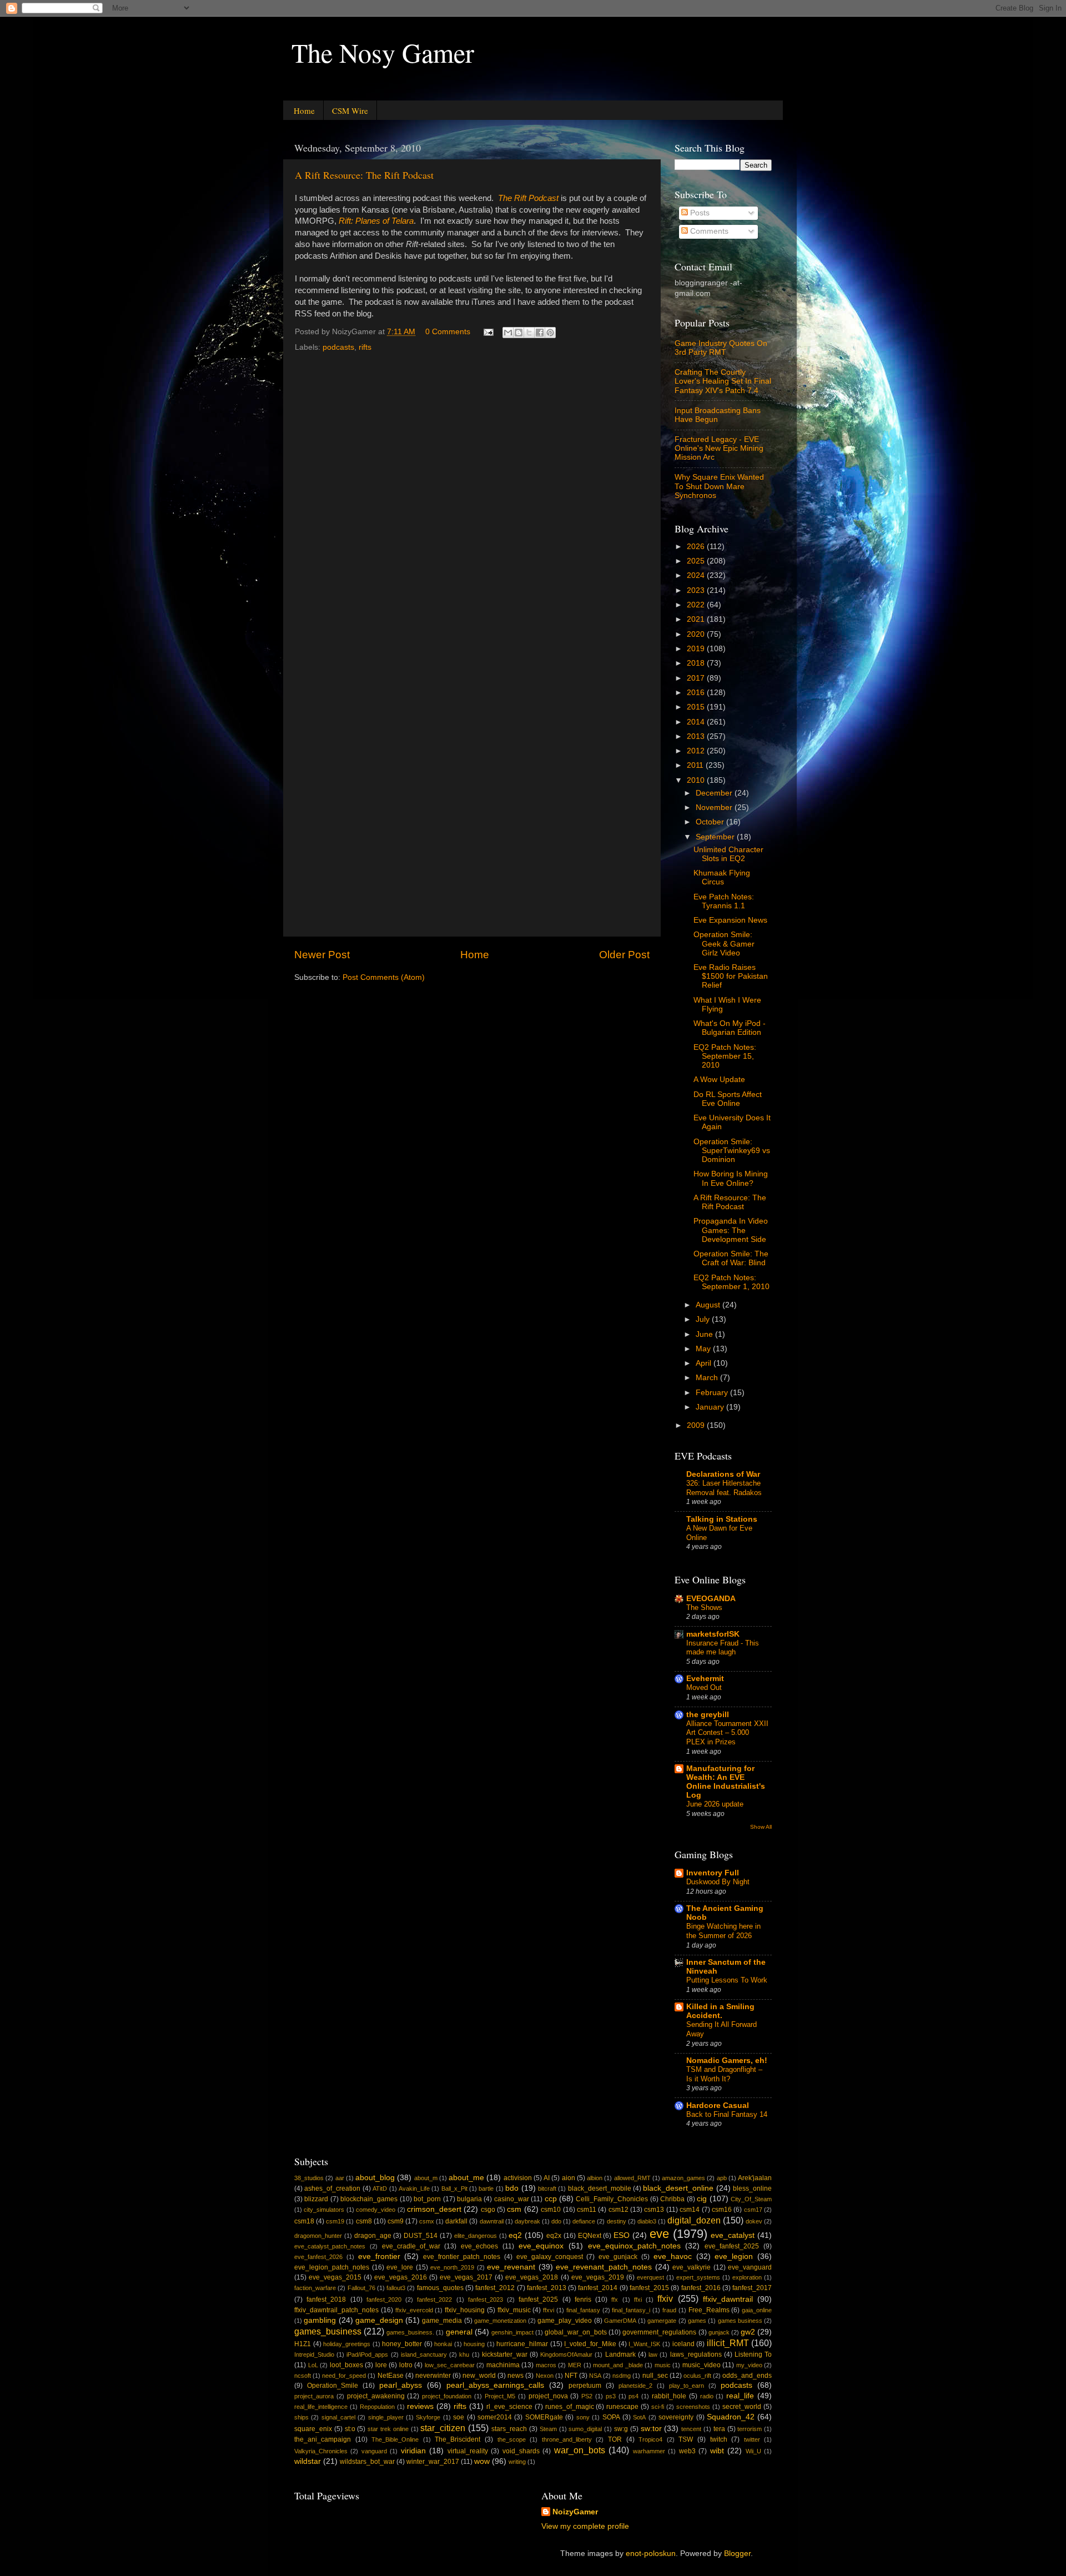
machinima (503, 2365)
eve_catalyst (733, 2235)
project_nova (548, 2396)
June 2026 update (715, 1804)
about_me (466, 2178)
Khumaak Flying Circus (722, 877)
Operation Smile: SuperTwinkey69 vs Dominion (732, 1151)
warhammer (649, 2451)
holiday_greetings (347, 2344)
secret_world (742, 2407)
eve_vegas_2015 (335, 2277)
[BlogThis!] (519, 333)
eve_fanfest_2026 (318, 2257)
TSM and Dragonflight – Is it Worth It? (724, 2074)
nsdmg (622, 2376)
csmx (427, 2221)
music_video (702, 2365)
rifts (365, 347)
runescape (622, 2407)
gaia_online (757, 2310)
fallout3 (396, 2288)
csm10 (551, 2210)
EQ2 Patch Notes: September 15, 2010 (725, 1056)
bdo (512, 2188)
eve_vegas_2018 (532, 2277)
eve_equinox (541, 2246)
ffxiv (665, 2298)
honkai (443, 2344)
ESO (622, 2235)
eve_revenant (511, 2267)
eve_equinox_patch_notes (634, 2246)
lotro (406, 2365)
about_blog (375, 2178)
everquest (650, 2277)
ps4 (633, 2396)
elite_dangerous (476, 2236)
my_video (749, 2365)
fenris (583, 2300)
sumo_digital (585, 2429)
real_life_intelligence (321, 2407)
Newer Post (322, 955)
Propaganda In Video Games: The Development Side (731, 1230)
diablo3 (647, 2221)
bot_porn (427, 2199)
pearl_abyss (401, 2385)
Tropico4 (650, 2439)
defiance (584, 2221)
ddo (556, 2221)
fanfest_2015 (649, 2288)
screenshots (693, 2407)
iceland (683, 2344)
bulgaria (469, 2199)
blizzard (316, 2199)
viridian (413, 2451)
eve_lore (400, 2267)
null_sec (655, 2376)
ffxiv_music (514, 2310)
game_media (442, 2321)
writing (517, 2462)
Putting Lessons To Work (727, 1980)
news (516, 2376)
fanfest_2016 (701, 2288)
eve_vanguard (750, 2267)
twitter (752, 2439)
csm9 (396, 2221)
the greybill (708, 1715)
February (713, 1393)
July (704, 1319)
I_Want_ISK (644, 2344)
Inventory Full (713, 1873)
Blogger (737, 2554)
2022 (697, 605)
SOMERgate (544, 2417)
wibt (717, 2451)
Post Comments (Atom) (384, 977)
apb (722, 2178)
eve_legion (734, 2256)
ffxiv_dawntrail (728, 2299)
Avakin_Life (414, 2188)
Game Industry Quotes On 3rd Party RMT (721, 348)
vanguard (374, 2451)
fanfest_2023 (486, 2300)
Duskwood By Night (718, 1882)
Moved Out (704, 1687)
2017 (697, 678)
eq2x (554, 2236)
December (715, 793)
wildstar (308, 2461)
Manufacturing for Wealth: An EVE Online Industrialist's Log (726, 1782)
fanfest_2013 (547, 2288)
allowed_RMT (632, 2178)
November (715, 807)
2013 (697, 736)
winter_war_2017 (433, 2462)
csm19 (335, 2221)
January (711, 1407)
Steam (548, 2429)
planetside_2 (635, 2386)
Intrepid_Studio (314, 2354)
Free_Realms (709, 2310)
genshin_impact (512, 2332)
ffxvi (549, 2310)
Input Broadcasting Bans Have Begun (718, 415)
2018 (697, 663)
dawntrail (492, 2221)
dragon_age (373, 2236)
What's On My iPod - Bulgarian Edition (730, 1028)
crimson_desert (434, 2209)
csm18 (304, 2221)
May (704, 1349)
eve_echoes (479, 2246)
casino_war (512, 2199)
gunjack (719, 2332)
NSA (595, 2376)
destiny (617, 2221)
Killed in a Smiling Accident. (720, 2011)
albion (595, 2178)
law (653, 2354)
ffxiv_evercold (414, 2310)
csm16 (722, 2210)
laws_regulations (696, 2354)
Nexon (545, 2376)
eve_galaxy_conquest (550, 2257)
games (697, 2321)
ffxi (638, 2300)
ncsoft (303, 2376)
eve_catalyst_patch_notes (330, 2246)
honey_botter (402, 2344)
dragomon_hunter (318, 2236)
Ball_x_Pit (454, 2188)
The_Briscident (457, 2439)
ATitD (380, 2188)
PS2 (587, 2396)
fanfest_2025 (538, 2300)
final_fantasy (583, 2310)
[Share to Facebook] (540, 333)
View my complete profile (585, 2526)
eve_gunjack (618, 2257)
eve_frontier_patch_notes (462, 2257)
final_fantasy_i (631, 2310)
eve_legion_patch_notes (332, 2267)
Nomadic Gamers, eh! (727, 2061)
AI (547, 2178)
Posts (699, 213)
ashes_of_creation (332, 2188)
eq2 (515, 2235)
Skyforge (428, 2417)
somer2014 (495, 2417)
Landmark (620, 2354)
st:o (350, 2429)
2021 (697, 619)
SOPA (611, 2417)
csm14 (690, 2210)
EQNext (590, 2236)
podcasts (338, 347)
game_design (379, 2320)
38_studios (309, 2178)
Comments (708, 231)
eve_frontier (379, 2256)
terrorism (750, 2429)
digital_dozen (694, 2220)
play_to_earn (687, 2386)
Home (304, 110)
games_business (328, 2331)
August (709, 1305)
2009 (697, 1425)
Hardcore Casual (718, 2105)
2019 (697, 649)
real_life (740, 2396)
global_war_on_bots (576, 2332)
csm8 (364, 2221)
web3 (687, 2451)
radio (707, 2396)
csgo (488, 2210)
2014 (697, 722)
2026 (697, 547)
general (459, 2332)
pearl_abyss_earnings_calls (495, 2385)
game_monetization (500, 2321)
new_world (479, 2376)
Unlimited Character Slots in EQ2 (728, 854)
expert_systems (698, 2277)
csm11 (587, 2210)
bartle (486, 2188)
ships (301, 2417)
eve (659, 2234)
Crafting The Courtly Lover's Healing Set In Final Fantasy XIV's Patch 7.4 (723, 381)
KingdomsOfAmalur (566, 2354)
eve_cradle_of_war (411, 2246)
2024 (697, 575)
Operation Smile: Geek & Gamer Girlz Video (724, 944)
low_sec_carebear (450, 2365)
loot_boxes (346, 2365)
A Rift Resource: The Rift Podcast (364, 175)
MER (575, 2365)
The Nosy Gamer (383, 52)
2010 (697, 780)
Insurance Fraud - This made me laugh (723, 1648)
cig (702, 2199)
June (705, 1334)
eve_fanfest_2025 (732, 2246)
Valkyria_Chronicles (321, 2451)
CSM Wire (350, 110)
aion (569, 2178)
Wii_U (753, 2451)
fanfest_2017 (752, 2288)
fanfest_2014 (598, 2288)
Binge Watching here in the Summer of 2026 (723, 1931)
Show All (761, 1827)
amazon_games (683, 2178)
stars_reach (509, 2429)
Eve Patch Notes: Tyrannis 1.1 (724, 901)
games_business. (410, 2332)
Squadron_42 (731, 2417)
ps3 (611, 2396)
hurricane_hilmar (522, 2344)
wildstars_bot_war (367, 2462)
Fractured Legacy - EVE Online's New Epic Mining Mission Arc (719, 448)
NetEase (391, 2376)
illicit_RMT (728, 2343)
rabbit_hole (669, 2396)
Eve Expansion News (730, 920)
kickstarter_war (505, 2354)
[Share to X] (529, 333)
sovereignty (676, 2417)
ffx (615, 2300)
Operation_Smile (333, 2386)
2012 (697, 751)
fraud (669, 2310)
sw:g (621, 2429)
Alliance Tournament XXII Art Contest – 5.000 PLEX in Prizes (727, 1733)
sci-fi (658, 2407)
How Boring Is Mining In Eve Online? (731, 1178)
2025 (697, 561)
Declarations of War (723, 1474)
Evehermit (705, 1679)
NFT (571, 2376)
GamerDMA (620, 2321)
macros (546, 2365)
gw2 (748, 2332)
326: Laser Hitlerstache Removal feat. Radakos (724, 1488)
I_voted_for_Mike (590, 2344)
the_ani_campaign (323, 2439)
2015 (697, 707)
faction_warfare (315, 2288)
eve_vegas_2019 (598, 2277)
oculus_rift (697, 2376)
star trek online (388, 2429)
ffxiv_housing (465, 2310)
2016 (697, 693)
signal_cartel (338, 2417)
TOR (615, 2439)
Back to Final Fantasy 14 (727, 2114)
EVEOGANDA (711, 1599)
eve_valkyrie (692, 2267)
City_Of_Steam (751, 2199)
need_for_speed (344, 2376)
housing (474, 2344)
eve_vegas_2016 (401, 2277)
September (716, 837)
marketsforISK (713, 1634)
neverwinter (433, 2376)
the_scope (512, 2439)
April (705, 1363)
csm (514, 2209)
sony (583, 2417)
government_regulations (659, 2332)
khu (464, 2354)
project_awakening (376, 2396)
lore (381, 2365)
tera (719, 2429)
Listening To (753, 2354)
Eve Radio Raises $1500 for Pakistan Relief (731, 976)
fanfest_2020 (384, 2300)
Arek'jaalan (755, 2178)
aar (340, 2178)
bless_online (752, 2188)
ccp (551, 2199)
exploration (747, 2277)
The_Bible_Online (395, 2439)
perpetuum (585, 2386)
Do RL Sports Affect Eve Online (728, 1099)
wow (482, 2461)
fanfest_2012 (495, 2288)
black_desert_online (678, 2188)
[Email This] (508, 333)
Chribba (672, 2199)
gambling (320, 2320)
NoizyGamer (575, 2512)
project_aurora (314, 2396)
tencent (691, 2429)
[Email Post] (488, 332)
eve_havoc (673, 2256)
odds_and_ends (747, 2376)
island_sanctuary (424, 2354)
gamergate (662, 2321)
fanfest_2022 (434, 2300)
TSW (686, 2439)
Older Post (624, 955)
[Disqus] (472, 498)
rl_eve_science (509, 2407)
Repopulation (377, 2407)
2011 (696, 765)
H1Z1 (303, 2344)
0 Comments (448, 332)
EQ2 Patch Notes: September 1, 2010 (731, 1282)
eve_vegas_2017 (466, 2277)
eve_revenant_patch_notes (604, 2267)
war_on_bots (580, 2450)
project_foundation (447, 2396)
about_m (426, 2178)
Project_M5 (500, 2396)
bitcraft (547, 2188)
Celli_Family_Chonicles (612, 2199)
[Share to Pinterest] (550, 333)
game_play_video (565, 2321)
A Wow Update (719, 1080)
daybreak (527, 2221)
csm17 (753, 2210)
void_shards (521, 2451)
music (663, 2365)
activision (518, 2178)
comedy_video (376, 2210)
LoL (313, 2365)
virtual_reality (468, 2451)
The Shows (704, 1608)
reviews (420, 2406)
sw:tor (651, 2429)
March (708, 1378)
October (711, 822)
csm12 (619, 2210)
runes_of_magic (570, 2407)
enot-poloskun (651, 2554)
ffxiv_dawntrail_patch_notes (336, 2310)
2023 (697, 590)
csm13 (654, 2210)
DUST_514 (421, 2236)
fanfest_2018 (326, 2300)
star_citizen (443, 2428)
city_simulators (324, 2210)
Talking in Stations (722, 1519)
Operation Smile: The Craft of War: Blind (731, 1258)
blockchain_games (369, 2199)
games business (740, 2321)
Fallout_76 (361, 2288)
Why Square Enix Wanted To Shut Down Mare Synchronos (719, 486)
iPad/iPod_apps (367, 2354)
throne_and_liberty (567, 2439)
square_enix (313, 2429)
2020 (697, 634)
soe (459, 2417)
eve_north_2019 (452, 2267)
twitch (719, 2439)
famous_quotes (440, 2288)
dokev (754, 2221)
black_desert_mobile (600, 2188)
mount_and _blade (618, 2365)
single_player (386, 2417)
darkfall (456, 2221)
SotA (639, 2417)
